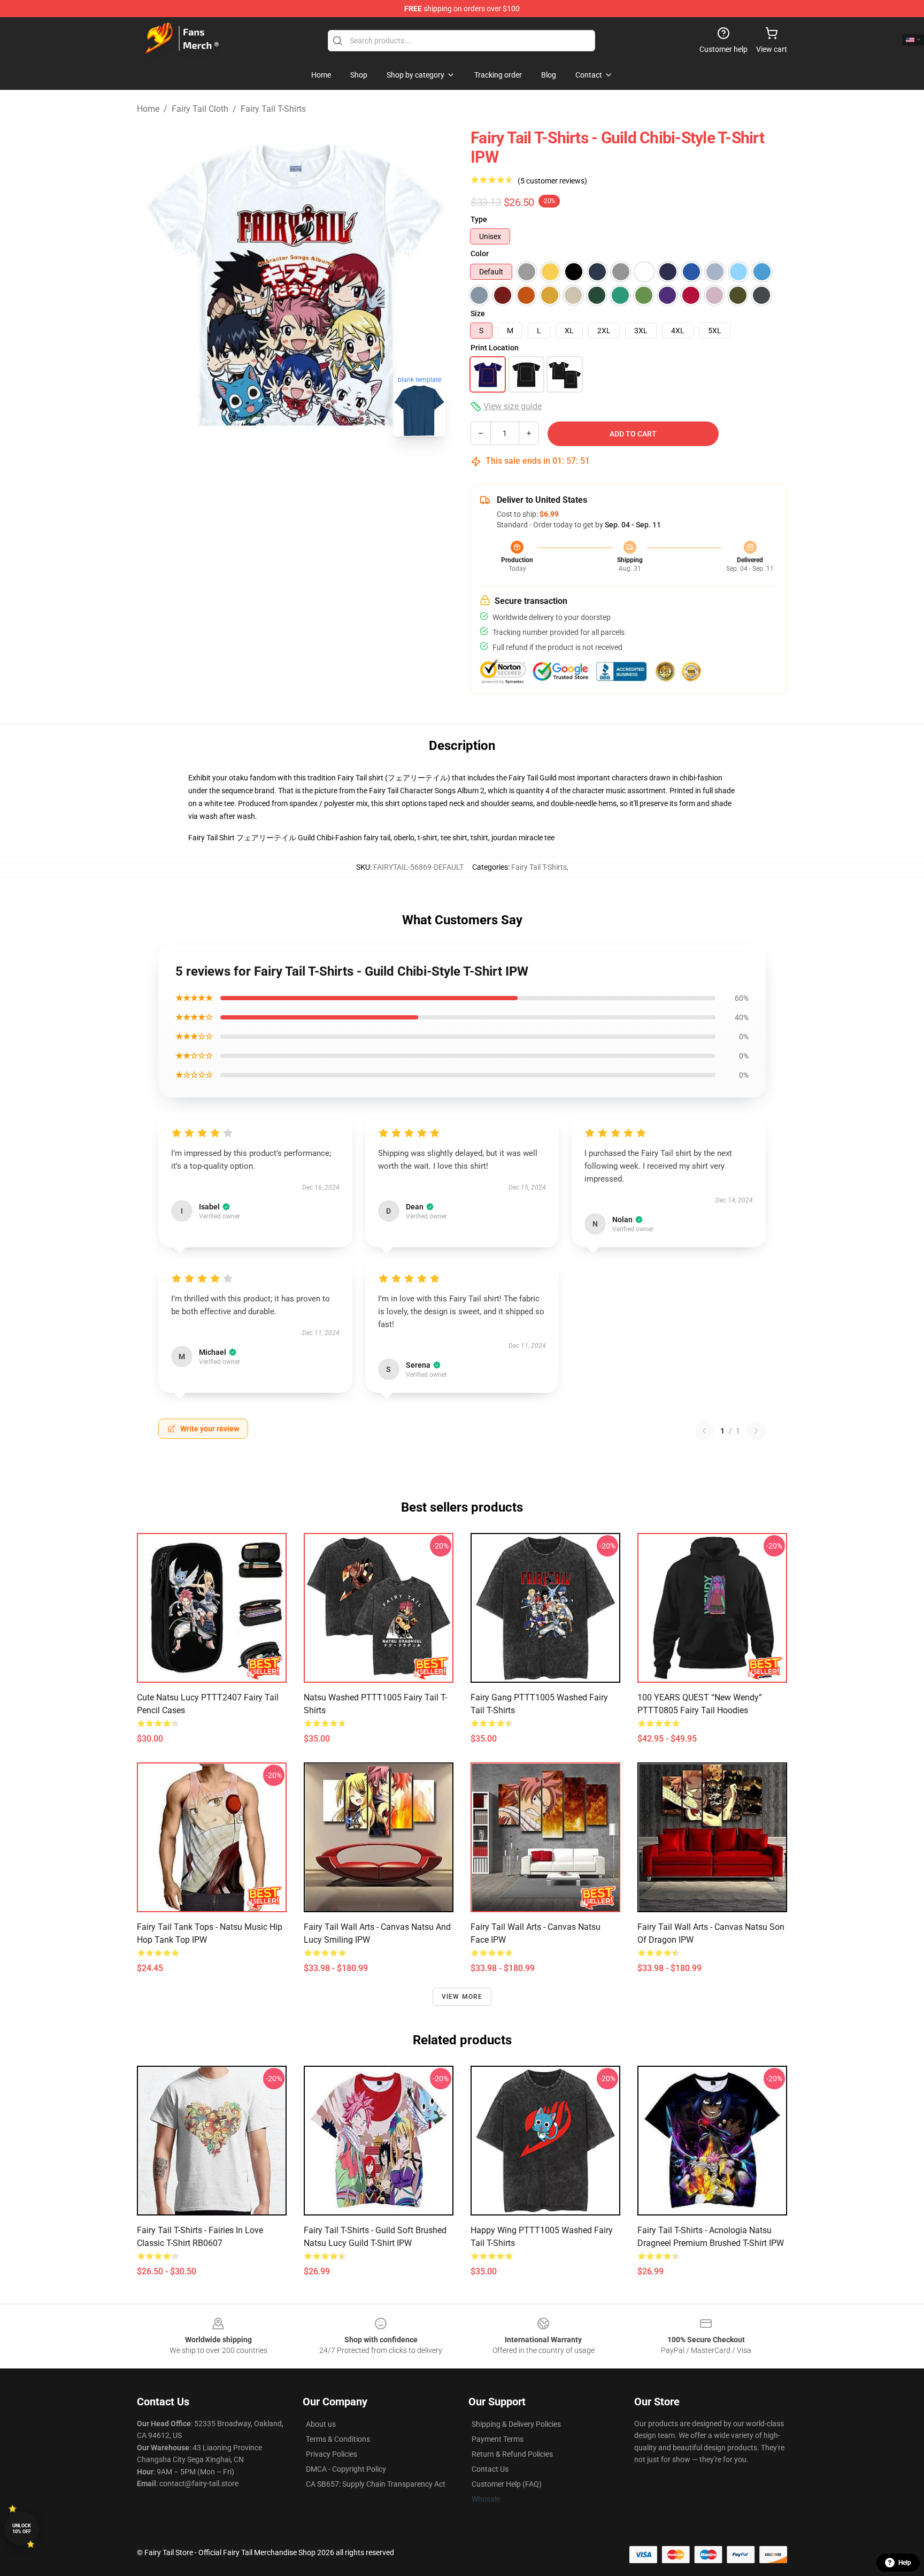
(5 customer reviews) (552, 181)
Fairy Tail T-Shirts (273, 109)
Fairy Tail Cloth (200, 109)
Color (480, 254)
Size (478, 313)
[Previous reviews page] (704, 1431)
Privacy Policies (332, 2454)
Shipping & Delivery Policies (516, 2424)
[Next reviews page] (756, 1431)
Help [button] (905, 2563)
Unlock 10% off (22, 2529)
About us (321, 2424)
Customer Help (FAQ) (507, 2484)
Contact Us (490, 2469)
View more (462, 1997)
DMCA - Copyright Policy (346, 2469)
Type (479, 219)
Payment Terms (498, 2439)
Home (148, 109)
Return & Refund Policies (512, 2454)
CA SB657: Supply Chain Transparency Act (376, 2484)
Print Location (495, 348)
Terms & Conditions (338, 2439)
